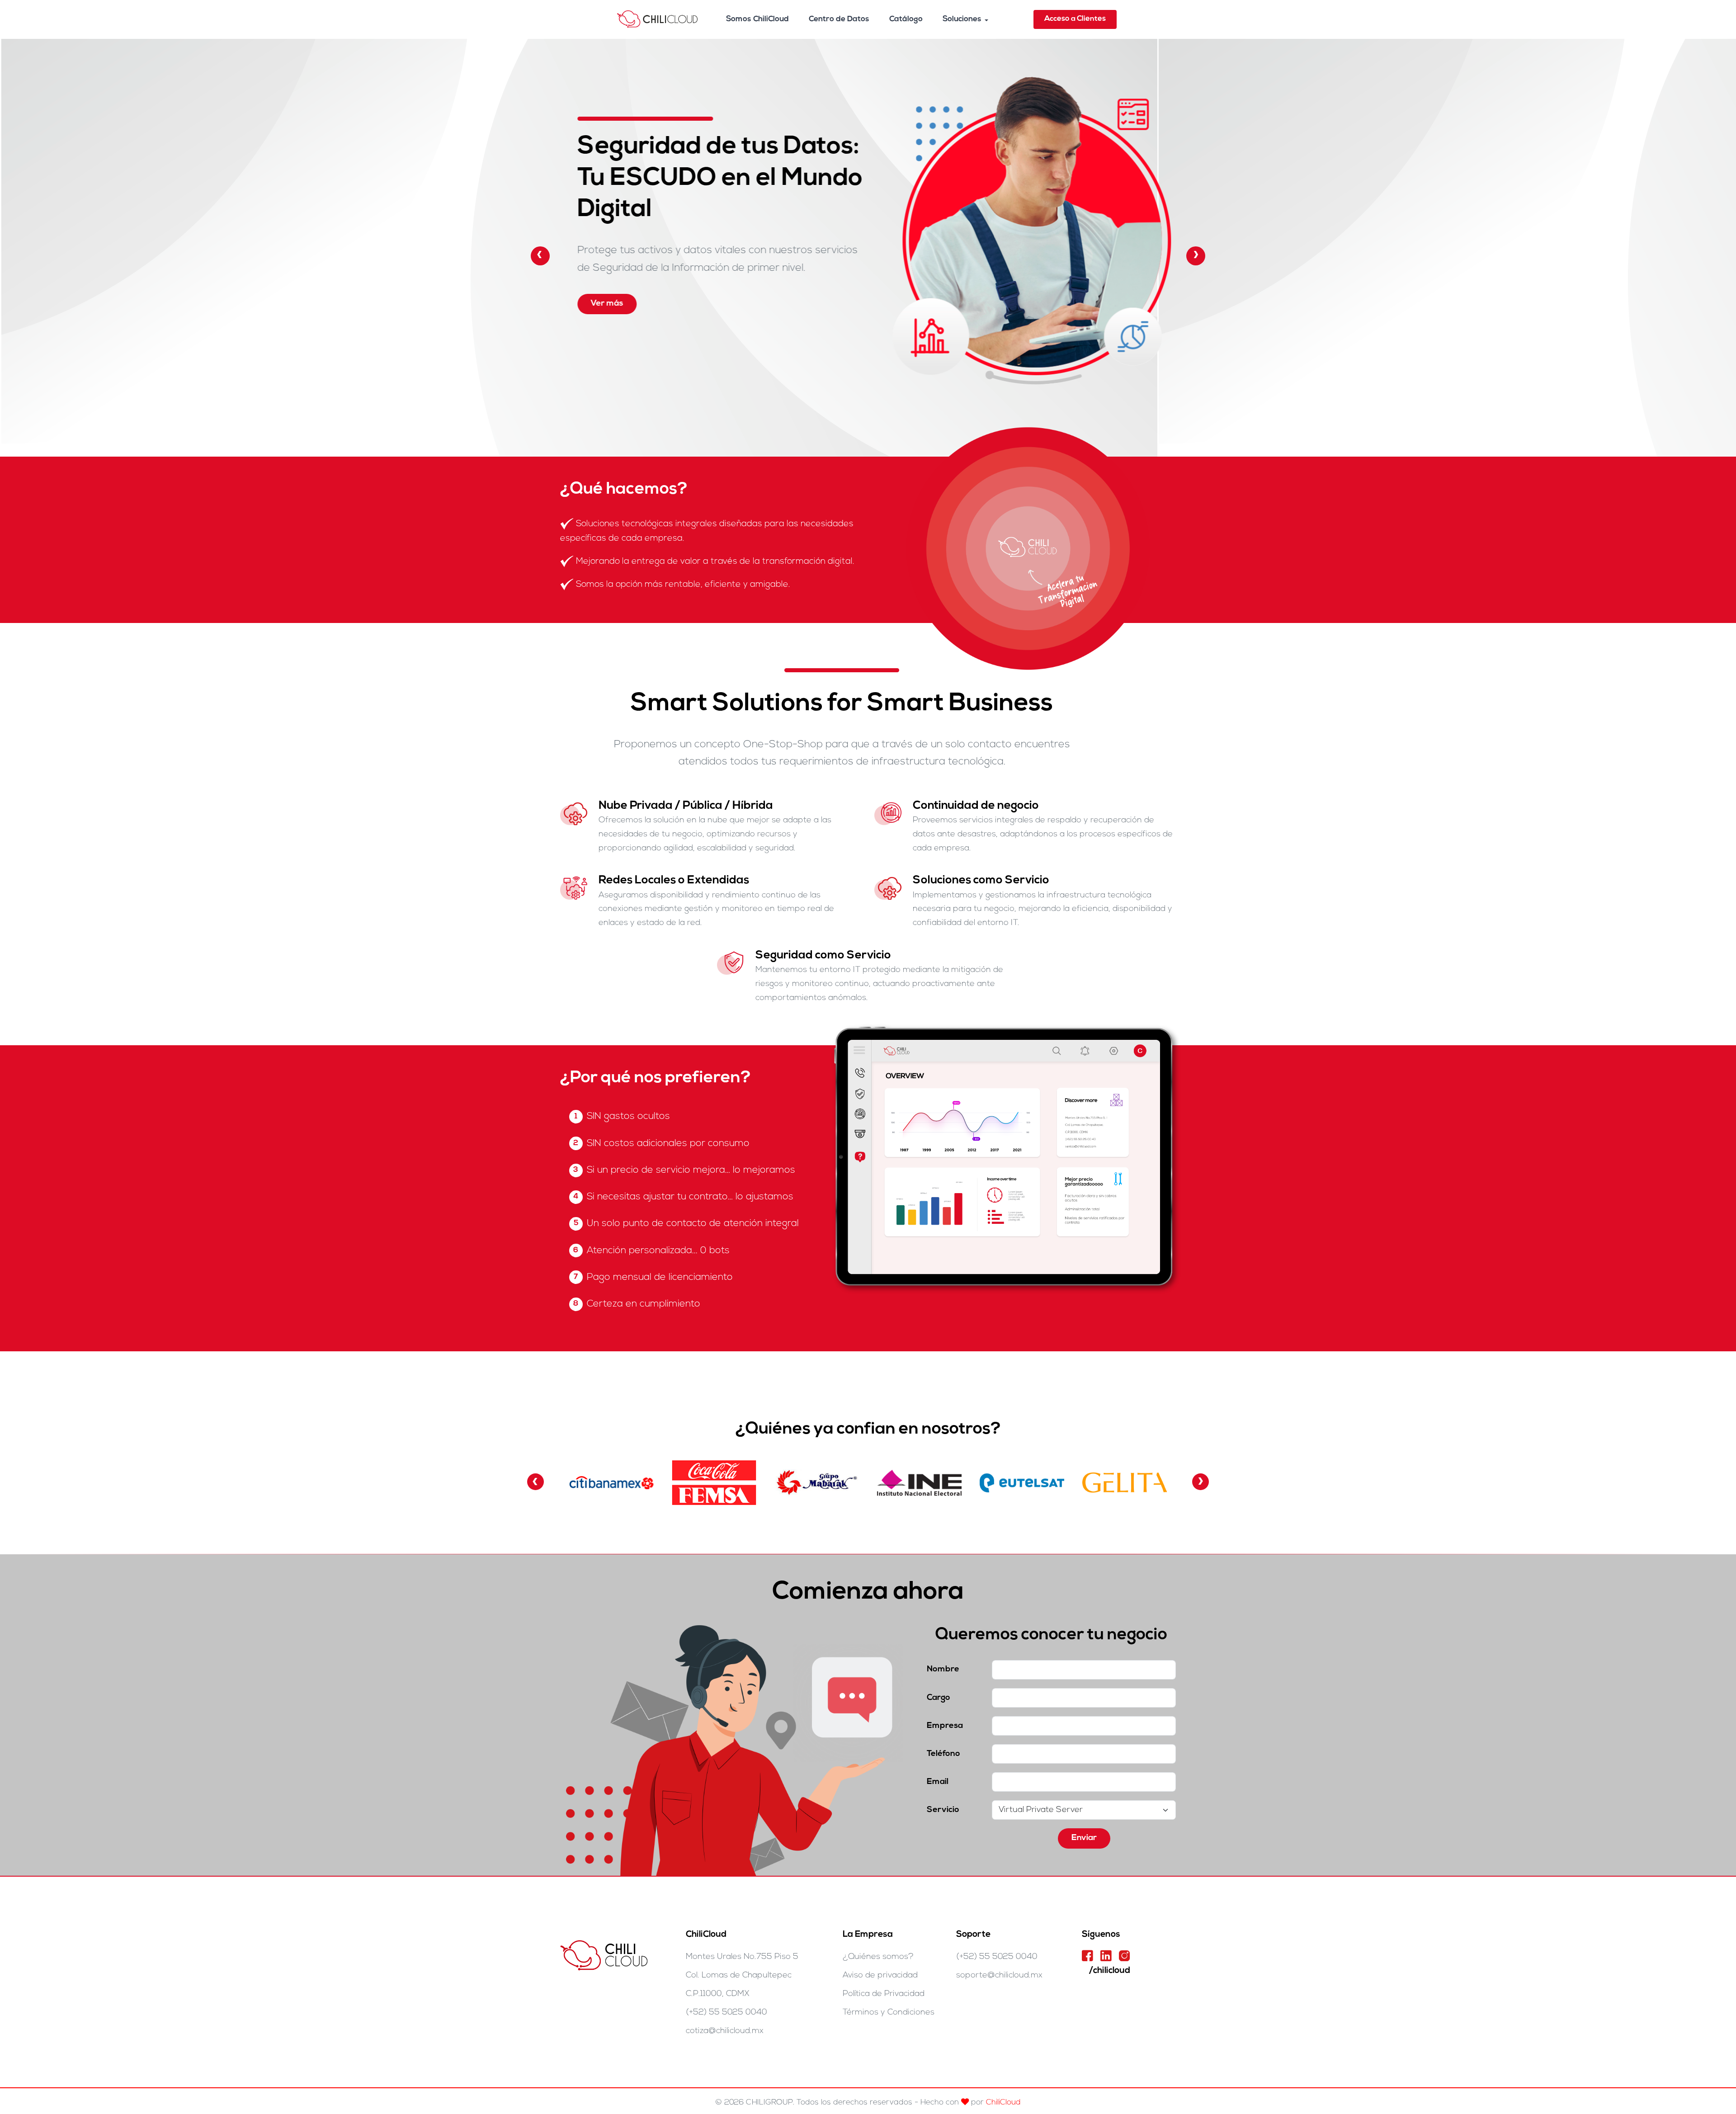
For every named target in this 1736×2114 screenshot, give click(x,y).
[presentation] (540, 256)
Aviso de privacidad (880, 1975)
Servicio (943, 1810)
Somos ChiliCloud (757, 19)
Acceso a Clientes (1075, 19)
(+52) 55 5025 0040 (726, 2013)
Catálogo (906, 19)
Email (938, 1782)
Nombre (943, 1669)
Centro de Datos (839, 19)
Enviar (1084, 1838)
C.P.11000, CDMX (718, 1994)
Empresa (945, 1726)
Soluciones (962, 19)
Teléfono (943, 1754)
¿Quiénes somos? (878, 1957)
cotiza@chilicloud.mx (725, 2031)
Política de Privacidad (884, 1994)
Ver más (839, 319)
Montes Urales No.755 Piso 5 (742, 1957)
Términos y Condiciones (889, 2013)
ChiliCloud (1003, 2102)
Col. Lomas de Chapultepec (739, 1975)
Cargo (939, 1698)
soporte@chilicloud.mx (999, 1975)
